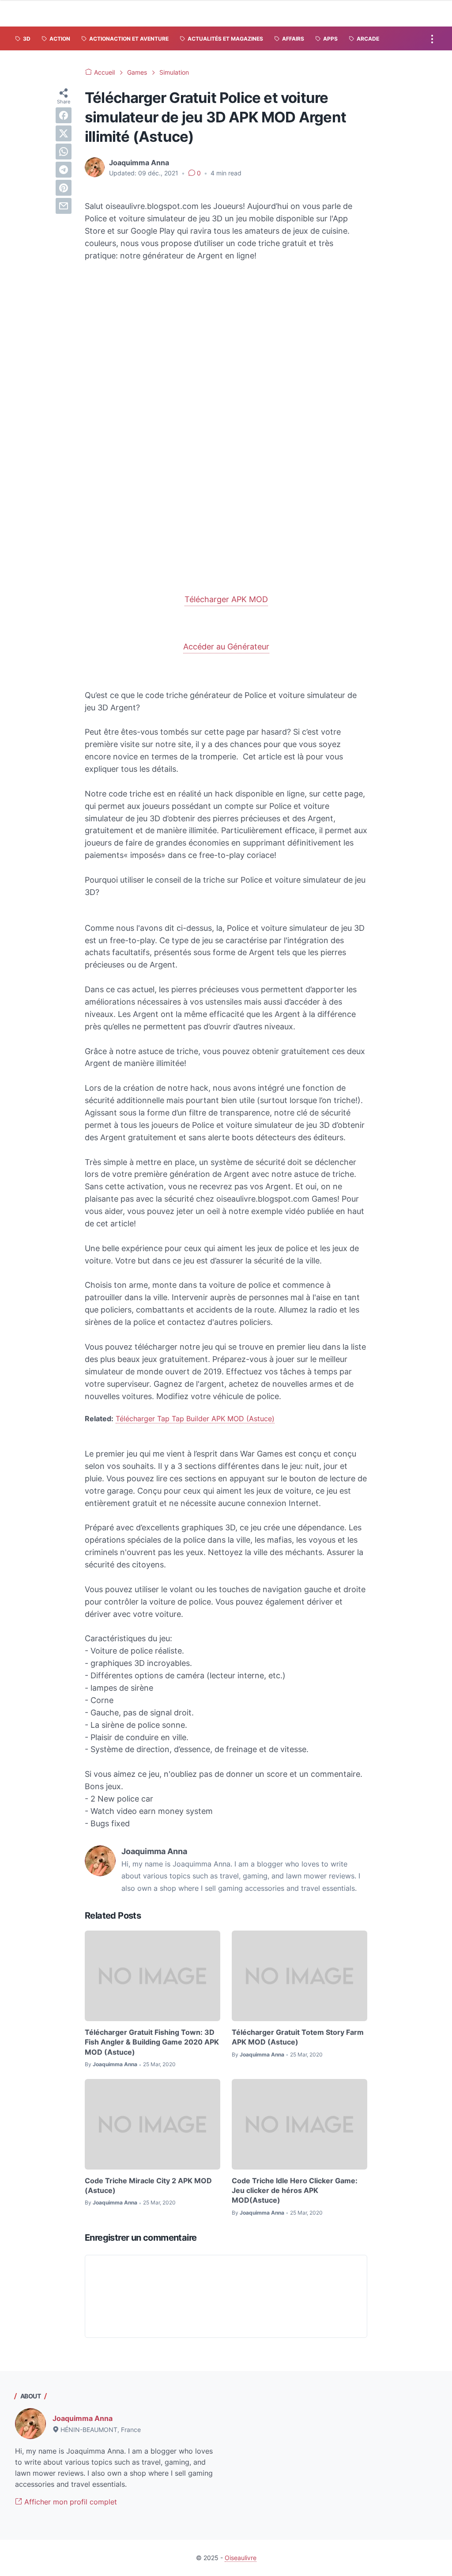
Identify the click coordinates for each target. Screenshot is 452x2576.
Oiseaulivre (241, 2558)
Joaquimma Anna (83, 2418)
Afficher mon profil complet (70, 2502)
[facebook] (64, 115)
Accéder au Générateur (226, 647)
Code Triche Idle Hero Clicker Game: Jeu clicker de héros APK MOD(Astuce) (295, 2191)
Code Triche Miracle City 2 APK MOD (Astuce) (148, 2185)
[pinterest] (64, 188)
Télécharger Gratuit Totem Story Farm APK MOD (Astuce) (298, 2037)
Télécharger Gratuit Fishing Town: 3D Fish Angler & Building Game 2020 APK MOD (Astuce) (152, 2042)
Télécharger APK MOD (226, 599)
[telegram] (64, 170)
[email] (64, 206)
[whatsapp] (64, 152)
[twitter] (64, 133)
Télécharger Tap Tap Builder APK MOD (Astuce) (195, 1419)
